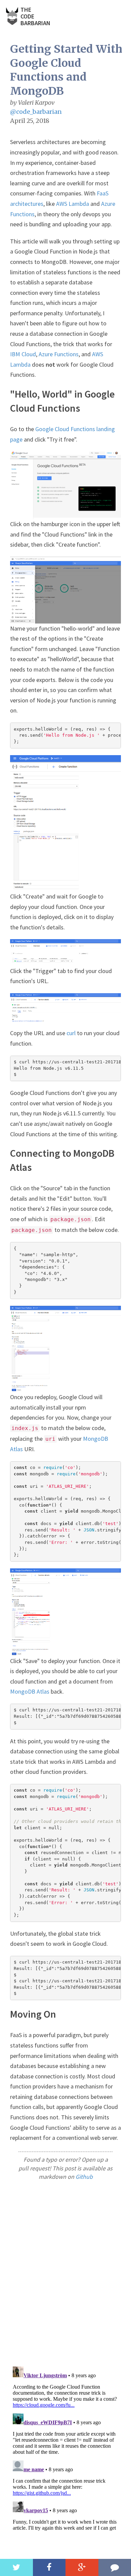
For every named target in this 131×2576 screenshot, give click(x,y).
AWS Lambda (73, 204)
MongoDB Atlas (30, 1691)
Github (84, 2177)
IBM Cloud (23, 354)
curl (71, 1033)
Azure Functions (59, 354)
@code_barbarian (36, 112)
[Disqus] (65, 2273)
